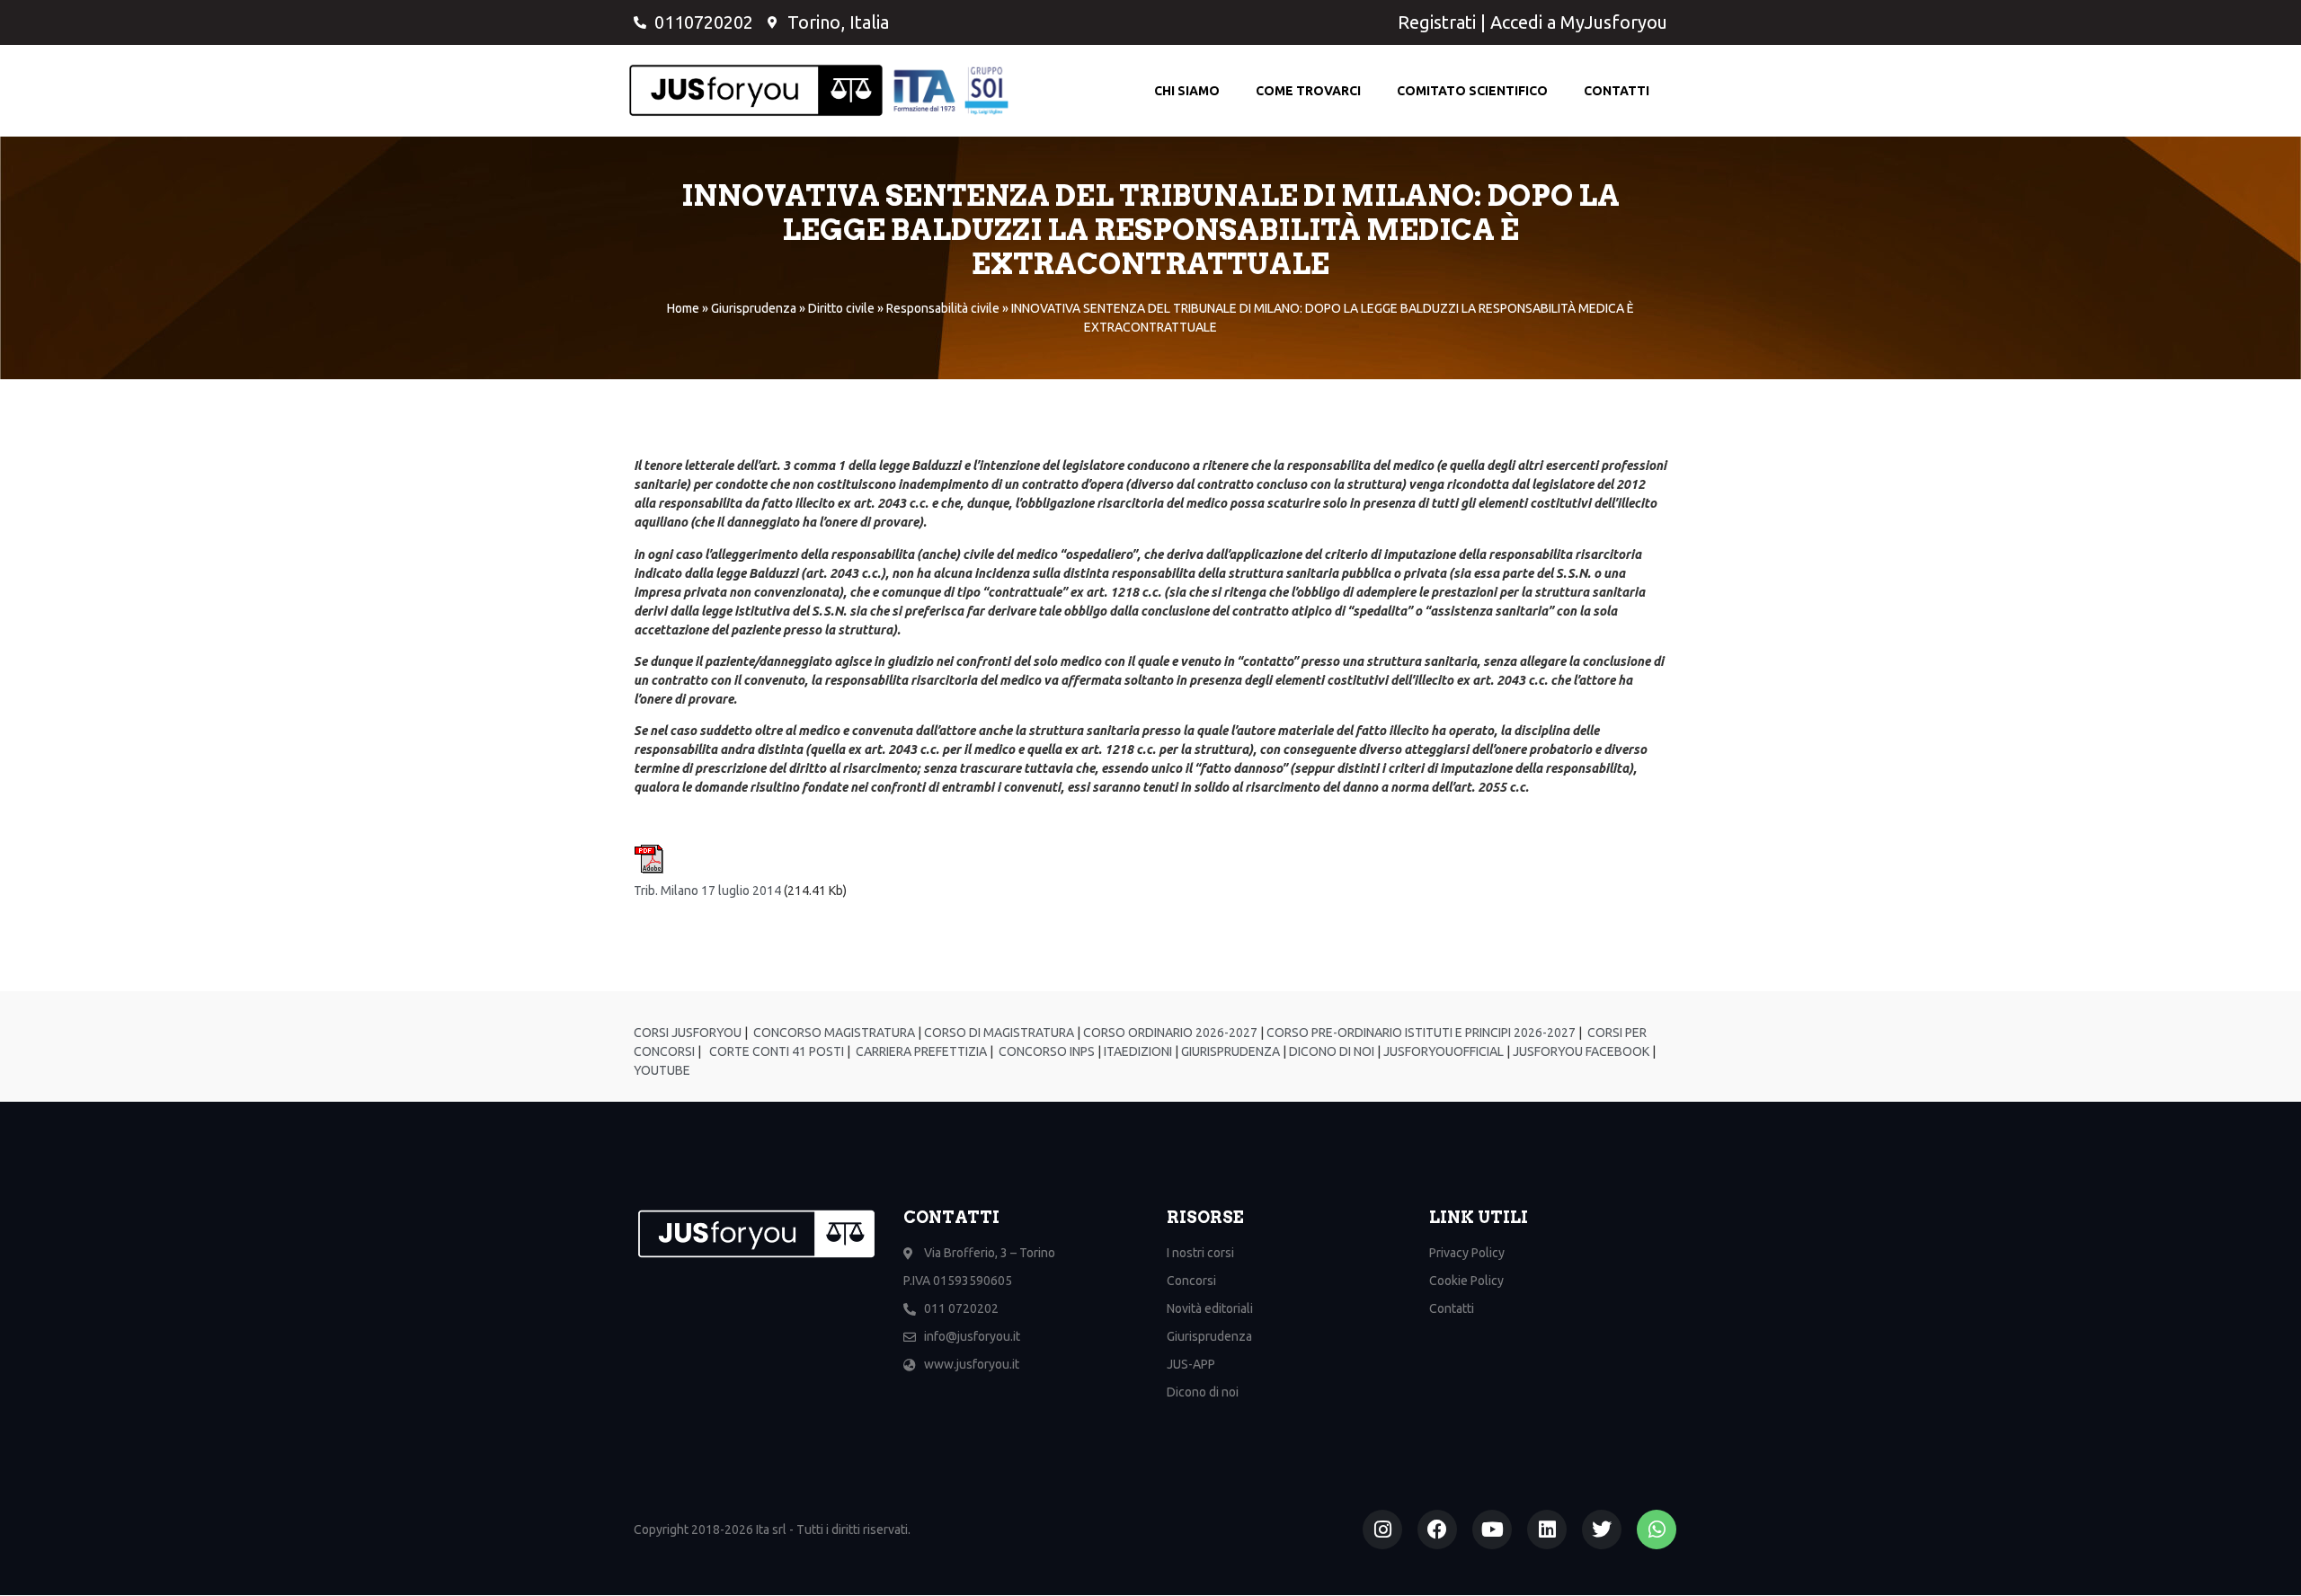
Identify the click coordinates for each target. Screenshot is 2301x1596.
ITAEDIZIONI (1137, 1051)
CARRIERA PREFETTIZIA (920, 1051)
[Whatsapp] (1657, 1529)
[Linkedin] (1547, 1529)
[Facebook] (1437, 1529)
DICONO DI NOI (1330, 1051)
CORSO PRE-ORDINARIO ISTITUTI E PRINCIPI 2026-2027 (1421, 1033)
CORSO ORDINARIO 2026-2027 (1170, 1033)
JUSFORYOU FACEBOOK (1580, 1051)
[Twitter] (1602, 1529)
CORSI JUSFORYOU (688, 1033)
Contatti (1617, 91)
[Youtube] (1492, 1529)
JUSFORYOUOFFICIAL (1442, 1051)
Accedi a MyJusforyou (1579, 22)
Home (683, 308)
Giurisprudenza (754, 308)
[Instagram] (1382, 1529)
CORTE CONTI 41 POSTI (777, 1051)
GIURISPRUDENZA (1230, 1051)
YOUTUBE (662, 1070)
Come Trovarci (1308, 91)
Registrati (1437, 22)
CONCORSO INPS (1045, 1051)
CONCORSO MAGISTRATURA (833, 1033)
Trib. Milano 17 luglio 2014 (707, 891)
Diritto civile (841, 308)
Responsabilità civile (943, 308)
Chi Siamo (1187, 91)
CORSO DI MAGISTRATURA (998, 1033)
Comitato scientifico (1472, 91)
